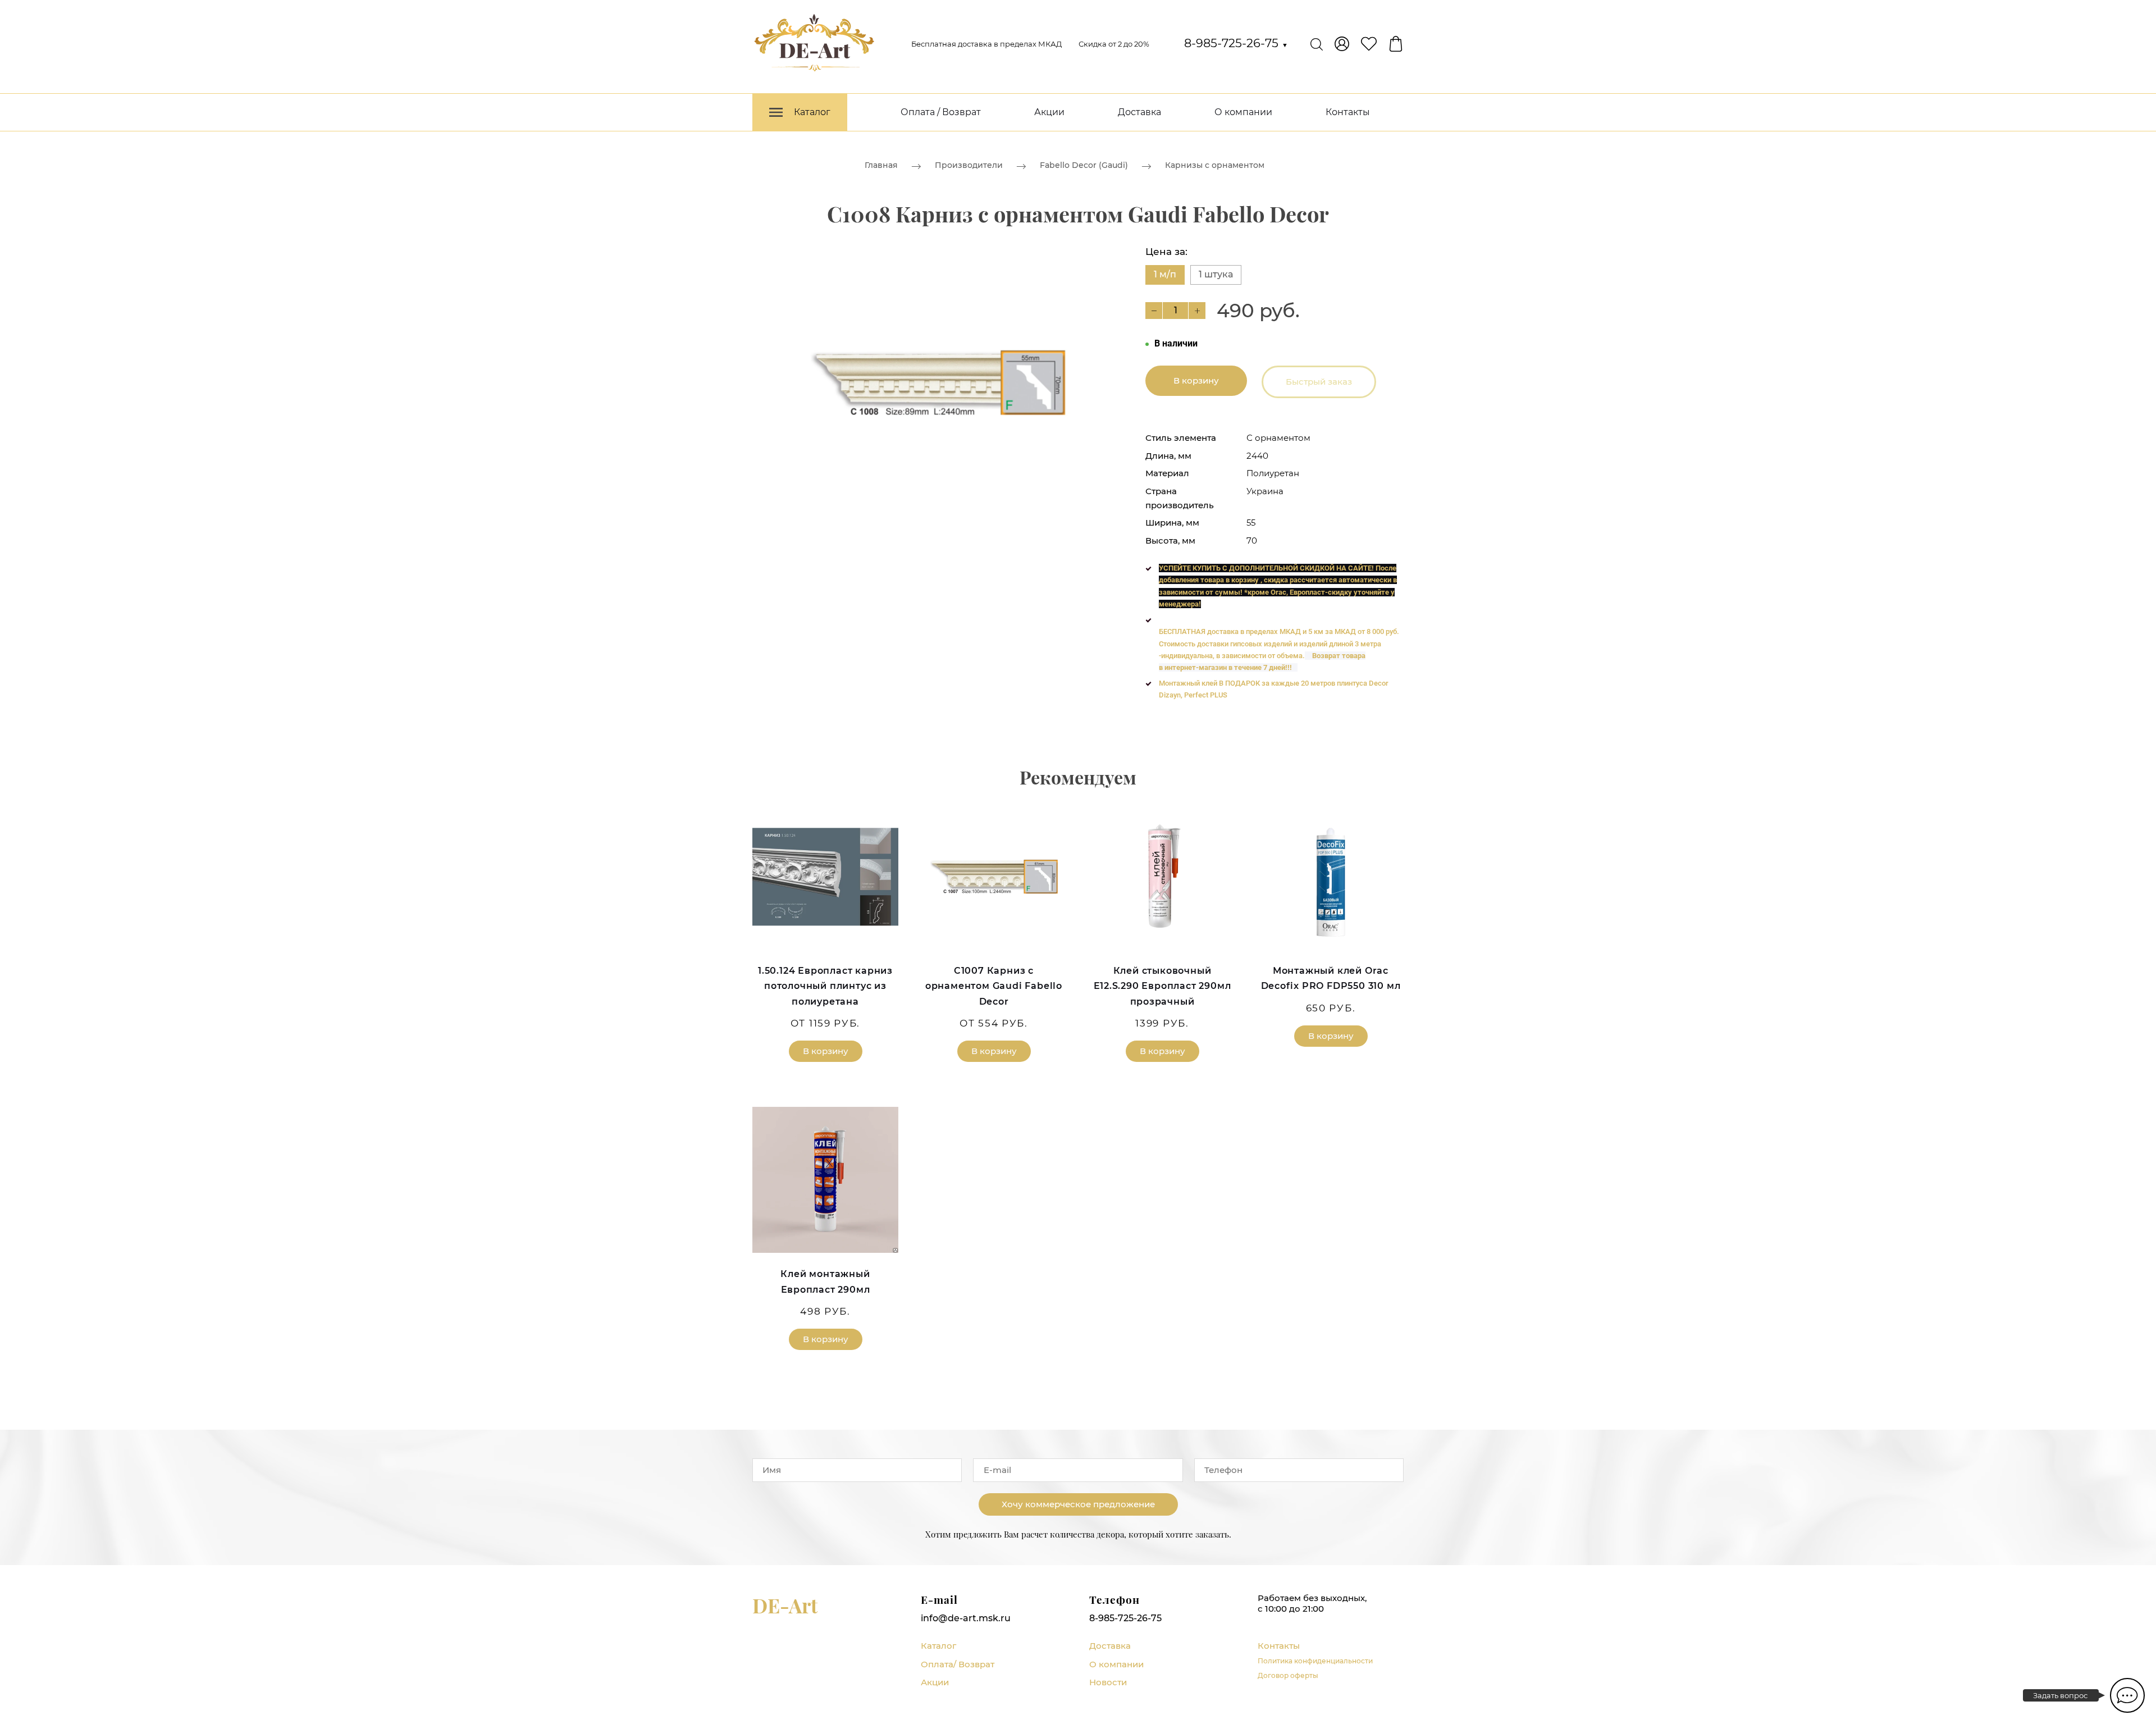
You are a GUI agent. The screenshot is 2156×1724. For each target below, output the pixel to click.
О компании (1243, 112)
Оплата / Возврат (941, 112)
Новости (1108, 1682)
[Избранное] (1369, 44)
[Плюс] (1197, 311)
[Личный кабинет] (1342, 44)
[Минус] (1154, 311)
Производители (969, 165)
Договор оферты (1288, 1675)
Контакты (1348, 112)
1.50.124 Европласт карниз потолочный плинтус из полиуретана (825, 986)
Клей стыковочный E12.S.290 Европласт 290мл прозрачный (1162, 986)
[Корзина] (1396, 44)
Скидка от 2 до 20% (1114, 44)
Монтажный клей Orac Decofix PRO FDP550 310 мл (1331, 978)
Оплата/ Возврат (958, 1664)
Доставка (1139, 112)
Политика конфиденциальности (1315, 1661)
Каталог (938, 1646)
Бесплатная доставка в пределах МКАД (986, 44)
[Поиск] (1317, 44)
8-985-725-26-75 (1236, 43)
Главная (881, 165)
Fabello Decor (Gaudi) (1084, 165)
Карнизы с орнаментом (1215, 165)
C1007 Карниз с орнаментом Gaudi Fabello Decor (994, 986)
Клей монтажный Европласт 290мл (825, 1281)
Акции (1049, 112)
